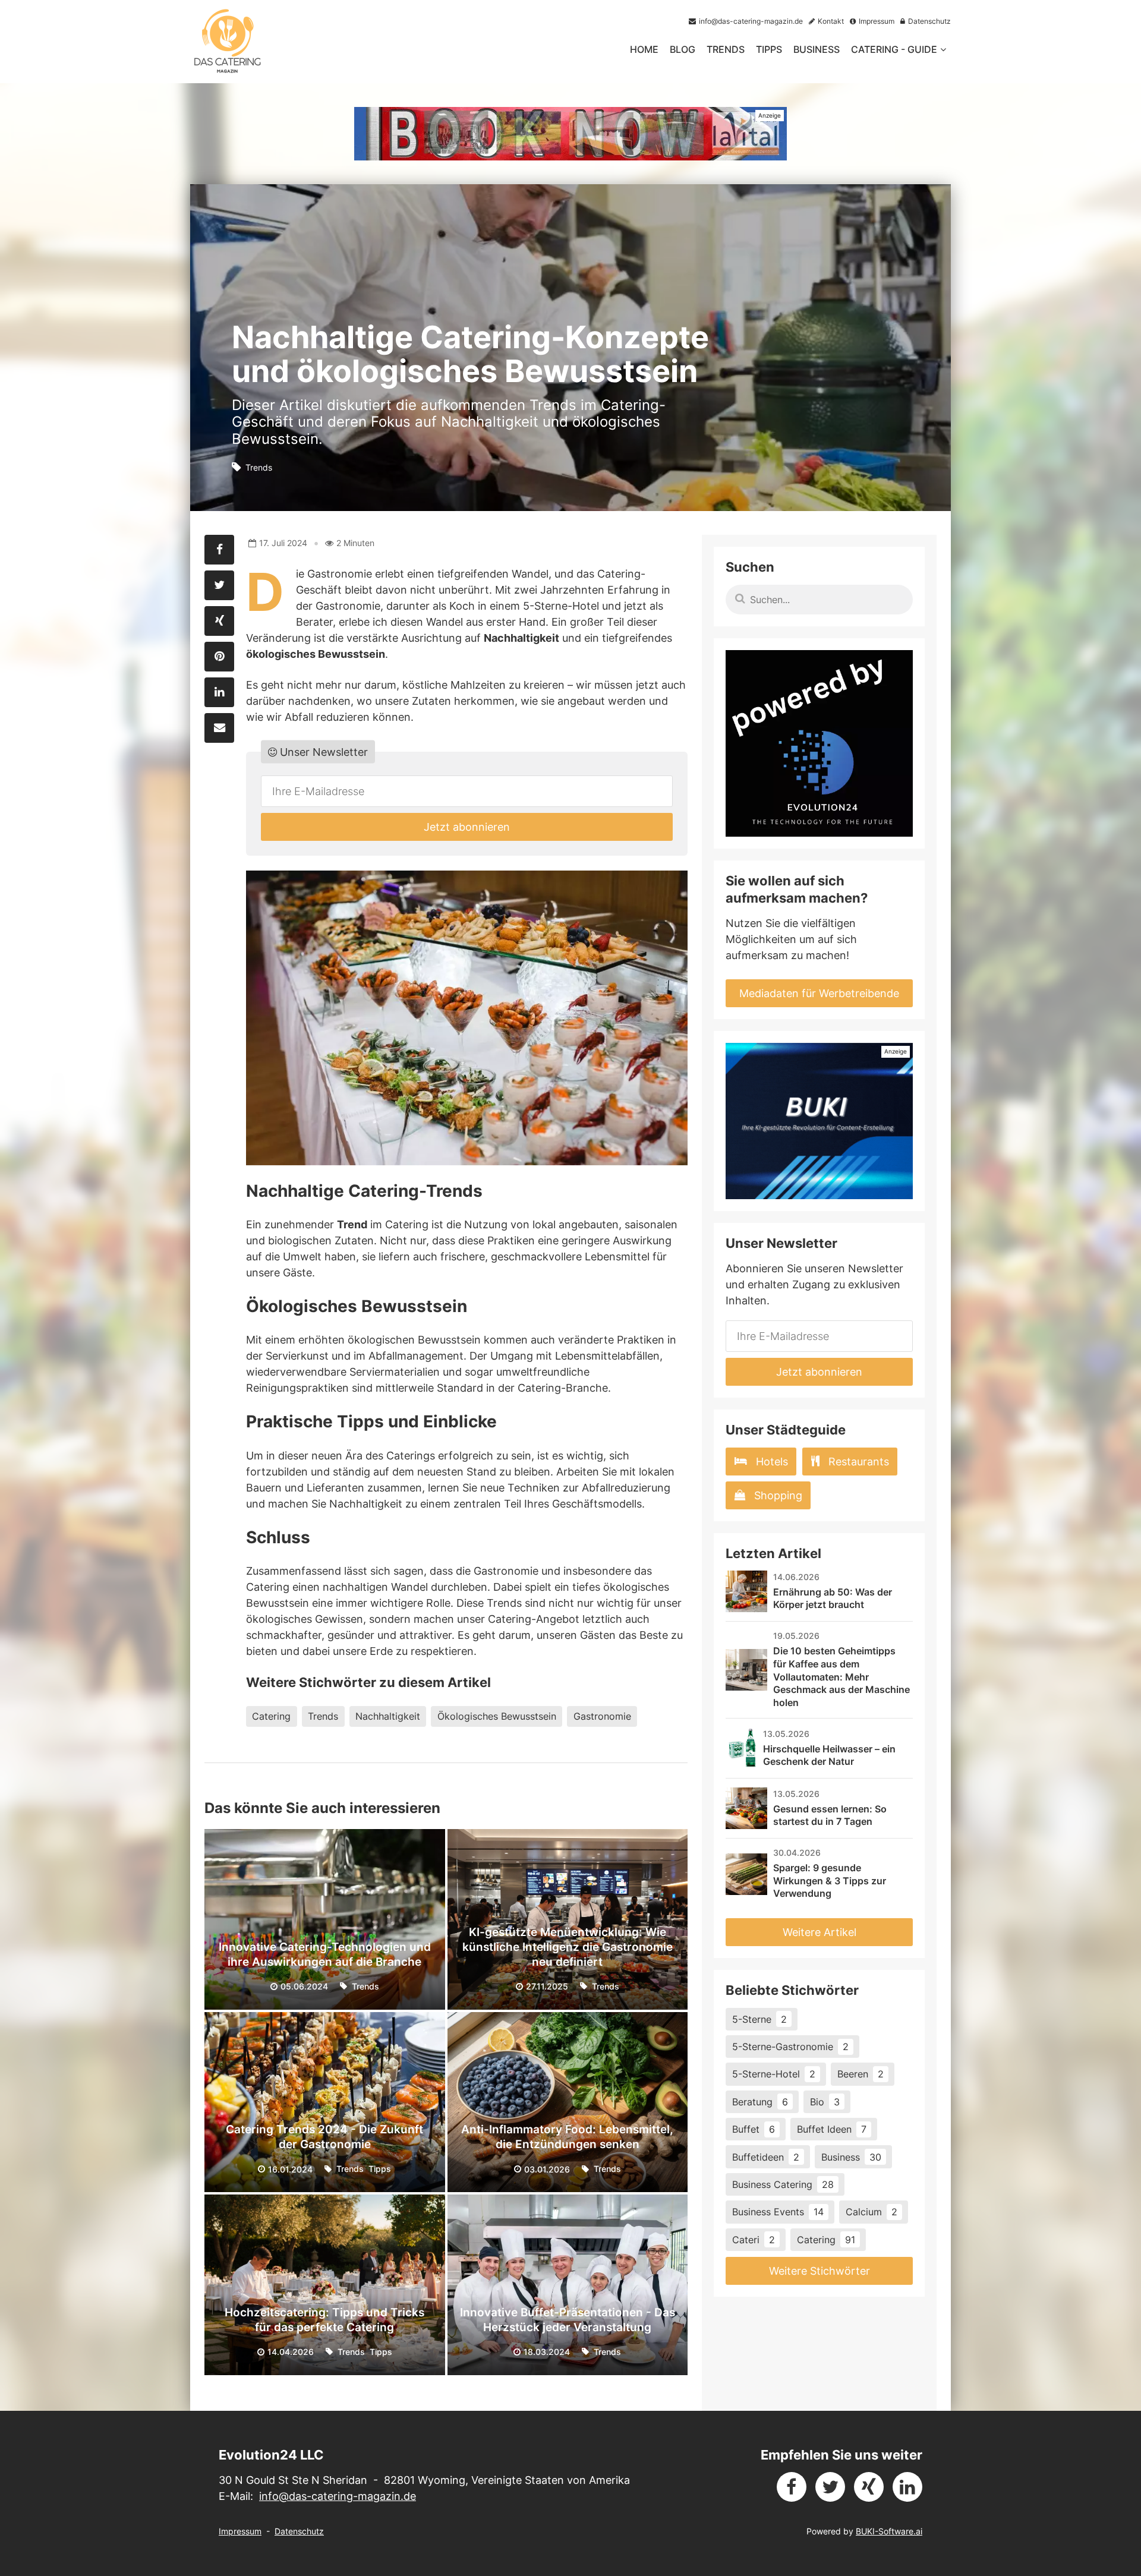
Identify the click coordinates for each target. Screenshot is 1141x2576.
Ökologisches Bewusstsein (497, 1716)
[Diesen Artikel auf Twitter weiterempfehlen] (219, 585)
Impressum (240, 2531)
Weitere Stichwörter (819, 2271)
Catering (271, 1716)
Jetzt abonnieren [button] (467, 827)
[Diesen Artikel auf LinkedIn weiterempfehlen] (219, 692)
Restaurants (859, 1462)
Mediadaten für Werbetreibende (819, 993)
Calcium (871, 2212)
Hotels (772, 1462)
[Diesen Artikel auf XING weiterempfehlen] (219, 621)
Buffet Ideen (832, 2129)
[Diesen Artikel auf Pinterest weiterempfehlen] (219, 657)
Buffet (754, 2129)
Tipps (769, 49)
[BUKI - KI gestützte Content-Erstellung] (819, 1121)
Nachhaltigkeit (388, 1716)
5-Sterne (759, 2019)
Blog (683, 49)
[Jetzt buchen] (570, 134)
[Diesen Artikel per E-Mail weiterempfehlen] (219, 728)
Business (817, 49)
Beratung (760, 2102)
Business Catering (783, 2184)
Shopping (778, 1495)
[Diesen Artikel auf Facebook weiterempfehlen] (219, 550)
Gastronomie (602, 1716)
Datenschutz (299, 2531)
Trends (726, 49)
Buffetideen (766, 2157)
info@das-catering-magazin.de (338, 2496)
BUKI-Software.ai (889, 2531)
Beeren (861, 2074)
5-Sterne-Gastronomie (790, 2047)
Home (644, 49)
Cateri (754, 2240)
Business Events (778, 2212)
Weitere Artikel (819, 1932)
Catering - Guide (894, 49)
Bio (825, 2102)
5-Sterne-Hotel (774, 2074)
